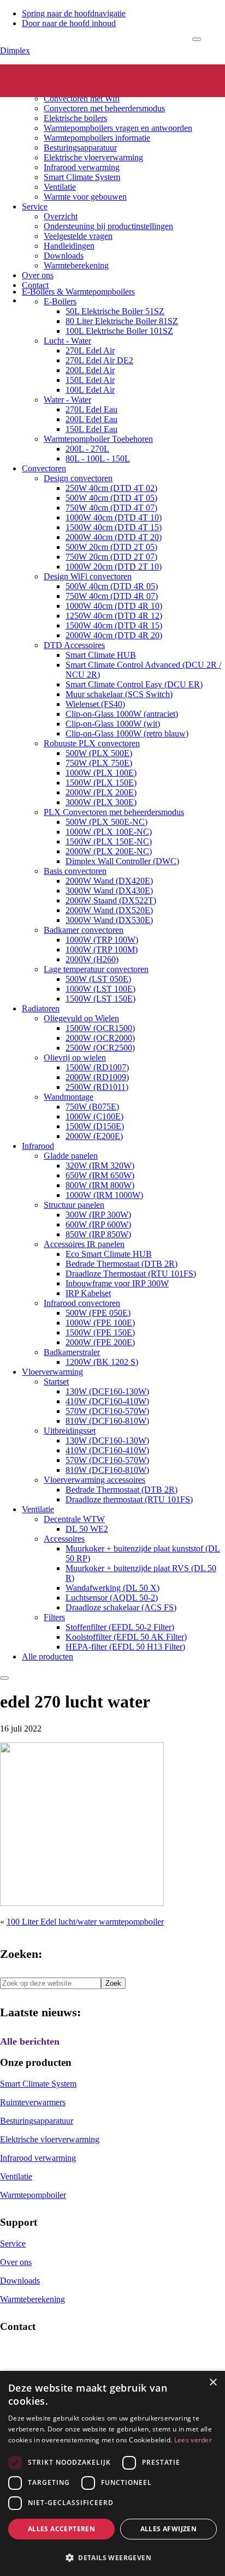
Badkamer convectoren (84, 930)
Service (35, 206)
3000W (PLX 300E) (101, 802)
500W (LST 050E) (98, 979)
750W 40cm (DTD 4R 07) (112, 596)
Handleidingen (69, 246)
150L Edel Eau (91, 429)
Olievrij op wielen (75, 1058)
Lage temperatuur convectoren (96, 969)
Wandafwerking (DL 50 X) (112, 1588)
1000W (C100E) (94, 1116)
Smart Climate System (82, 177)
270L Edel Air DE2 (99, 360)
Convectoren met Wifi (82, 98)
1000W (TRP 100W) (102, 940)
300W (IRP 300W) (98, 1215)
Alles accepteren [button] (61, 2529)
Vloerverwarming (52, 1372)
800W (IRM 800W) (100, 1185)
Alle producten (48, 1657)
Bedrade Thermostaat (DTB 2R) (122, 1264)
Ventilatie (60, 187)
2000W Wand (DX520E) (109, 910)
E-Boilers (60, 301)
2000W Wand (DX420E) (109, 881)
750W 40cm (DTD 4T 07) (111, 508)
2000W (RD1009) (97, 1077)
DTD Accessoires (74, 645)
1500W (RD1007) (97, 1067)
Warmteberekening (76, 265)
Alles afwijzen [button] (169, 2529)
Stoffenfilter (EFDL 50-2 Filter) (120, 1627)
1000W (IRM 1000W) (104, 1195)
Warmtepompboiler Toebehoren (98, 439)
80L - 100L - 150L (98, 459)
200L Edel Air (90, 370)
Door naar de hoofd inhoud (69, 23)
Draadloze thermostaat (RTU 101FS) (129, 1499)
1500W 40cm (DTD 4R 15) (114, 625)
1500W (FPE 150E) (100, 1332)
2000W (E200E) (94, 1136)
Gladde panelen (71, 1156)
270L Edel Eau (91, 409)
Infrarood (38, 1146)
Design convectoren (78, 478)
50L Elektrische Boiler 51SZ (115, 311)
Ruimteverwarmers (33, 2102)
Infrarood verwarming (82, 167)
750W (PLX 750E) (99, 763)
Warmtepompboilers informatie (97, 138)
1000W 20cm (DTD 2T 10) (114, 567)
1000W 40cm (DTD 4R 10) (114, 606)
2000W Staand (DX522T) (111, 900)
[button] (112, 2557)
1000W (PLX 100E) (101, 773)
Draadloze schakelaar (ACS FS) (121, 1607)
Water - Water (67, 400)
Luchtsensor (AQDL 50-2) (112, 1598)
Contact (35, 285)
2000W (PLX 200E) (101, 792)
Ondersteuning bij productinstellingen (108, 226)
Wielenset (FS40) (95, 704)
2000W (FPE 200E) (100, 1342)
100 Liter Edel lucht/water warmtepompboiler (85, 1922)
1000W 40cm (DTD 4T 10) (114, 517)
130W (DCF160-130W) (107, 1391)
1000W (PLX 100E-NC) (109, 832)
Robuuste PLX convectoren (92, 743)
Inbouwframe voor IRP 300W (117, 1283)
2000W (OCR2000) (100, 1038)
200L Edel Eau (91, 419)
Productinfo (42, 79)
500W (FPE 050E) (98, 1313)
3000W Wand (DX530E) (109, 920)
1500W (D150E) (95, 1126)
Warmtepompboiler (33, 2195)
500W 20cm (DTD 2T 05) (111, 547)
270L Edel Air (90, 351)
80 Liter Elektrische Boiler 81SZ (122, 321)
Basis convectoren (75, 871)
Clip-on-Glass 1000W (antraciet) (122, 714)
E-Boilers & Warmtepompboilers (78, 292)
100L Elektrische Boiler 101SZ (119, 331)
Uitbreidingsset (70, 1431)
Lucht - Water (67, 341)
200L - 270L (87, 449)
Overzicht (61, 216)
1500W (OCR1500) (100, 1028)
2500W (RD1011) (97, 1087)
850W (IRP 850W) (98, 1234)
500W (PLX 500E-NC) (106, 822)
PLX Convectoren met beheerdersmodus (114, 812)
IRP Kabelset (88, 1293)
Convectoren (66, 89)
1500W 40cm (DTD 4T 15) (114, 527)
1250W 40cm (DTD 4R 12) (114, 616)
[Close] (4, 1678)
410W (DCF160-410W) (107, 1401)
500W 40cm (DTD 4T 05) (111, 498)
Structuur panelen (74, 1205)
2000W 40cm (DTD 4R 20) (114, 635)
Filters (54, 1617)
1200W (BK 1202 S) (102, 1362)
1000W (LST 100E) (100, 989)
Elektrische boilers (75, 118)
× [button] (213, 2383)
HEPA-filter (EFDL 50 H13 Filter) (125, 1647)
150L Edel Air (90, 380)
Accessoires (64, 1539)
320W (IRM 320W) (100, 1166)
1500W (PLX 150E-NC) (109, 841)
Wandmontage (69, 1097)
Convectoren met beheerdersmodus (104, 108)
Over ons (38, 275)
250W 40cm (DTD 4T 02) (111, 488)
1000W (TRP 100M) (102, 949)
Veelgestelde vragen (78, 236)
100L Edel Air (90, 390)
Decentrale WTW (74, 1519)
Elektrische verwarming (63, 69)
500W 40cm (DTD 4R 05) (112, 586)
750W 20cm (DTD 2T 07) (111, 557)
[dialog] (112, 2473)
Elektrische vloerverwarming (93, 157)
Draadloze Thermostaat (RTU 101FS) (131, 1274)
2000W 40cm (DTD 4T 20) (114, 537)
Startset (56, 1382)
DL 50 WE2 (87, 1529)
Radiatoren (41, 1008)
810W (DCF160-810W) (107, 1421)
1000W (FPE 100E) (100, 1323)
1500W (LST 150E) (100, 999)
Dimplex (15, 50)
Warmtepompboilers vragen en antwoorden (118, 128)
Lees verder (193, 2440)
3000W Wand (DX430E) (109, 891)
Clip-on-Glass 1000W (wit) (113, 724)
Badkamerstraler (72, 1352)
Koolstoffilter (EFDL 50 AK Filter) (126, 1637)
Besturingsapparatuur (80, 148)
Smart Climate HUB (101, 655)
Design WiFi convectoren (88, 576)
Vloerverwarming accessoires (94, 1480)
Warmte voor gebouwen (85, 197)
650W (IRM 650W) (100, 1175)
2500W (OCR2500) (100, 1048)
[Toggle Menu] (197, 39)
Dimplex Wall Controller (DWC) (122, 861)
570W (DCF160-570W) (107, 1411)
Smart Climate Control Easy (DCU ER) (134, 684)
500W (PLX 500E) (99, 753)
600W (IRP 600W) (98, 1224)
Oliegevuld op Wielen (81, 1018)
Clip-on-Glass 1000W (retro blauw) (127, 733)
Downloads (64, 256)
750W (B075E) (92, 1107)
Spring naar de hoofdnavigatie (74, 13)
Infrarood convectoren (82, 1303)
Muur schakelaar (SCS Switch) (119, 694)
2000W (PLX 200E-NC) (109, 851)
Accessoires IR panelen (84, 1244)
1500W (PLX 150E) (101, 783)
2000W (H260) (92, 959)
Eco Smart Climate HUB (109, 1254)
